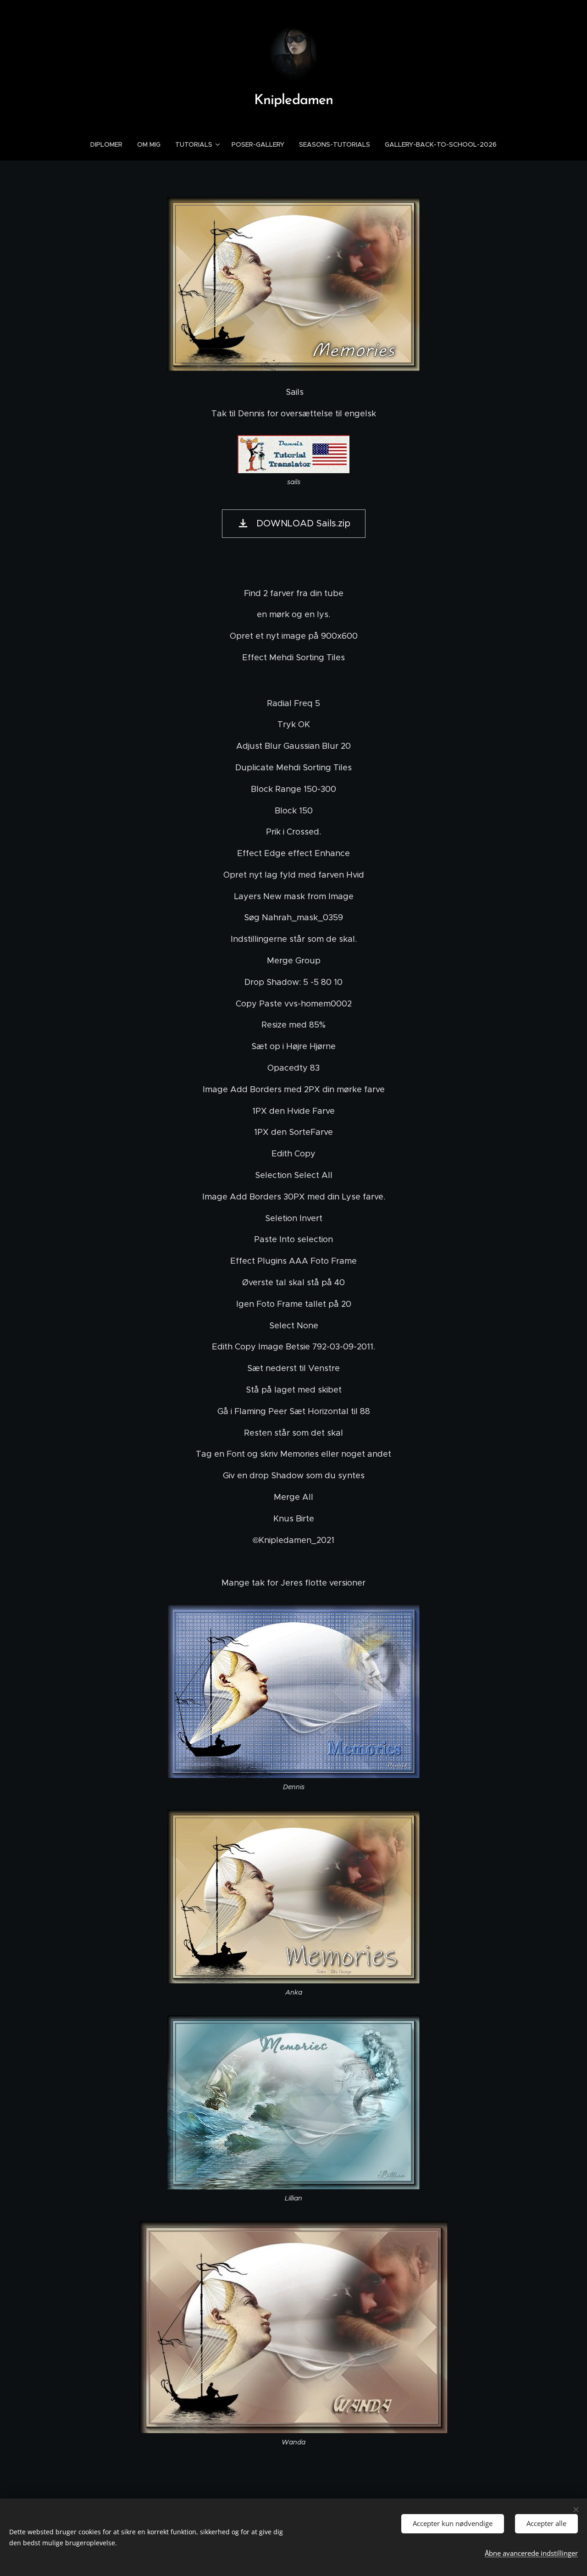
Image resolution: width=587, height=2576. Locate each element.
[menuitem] (110, 144)
